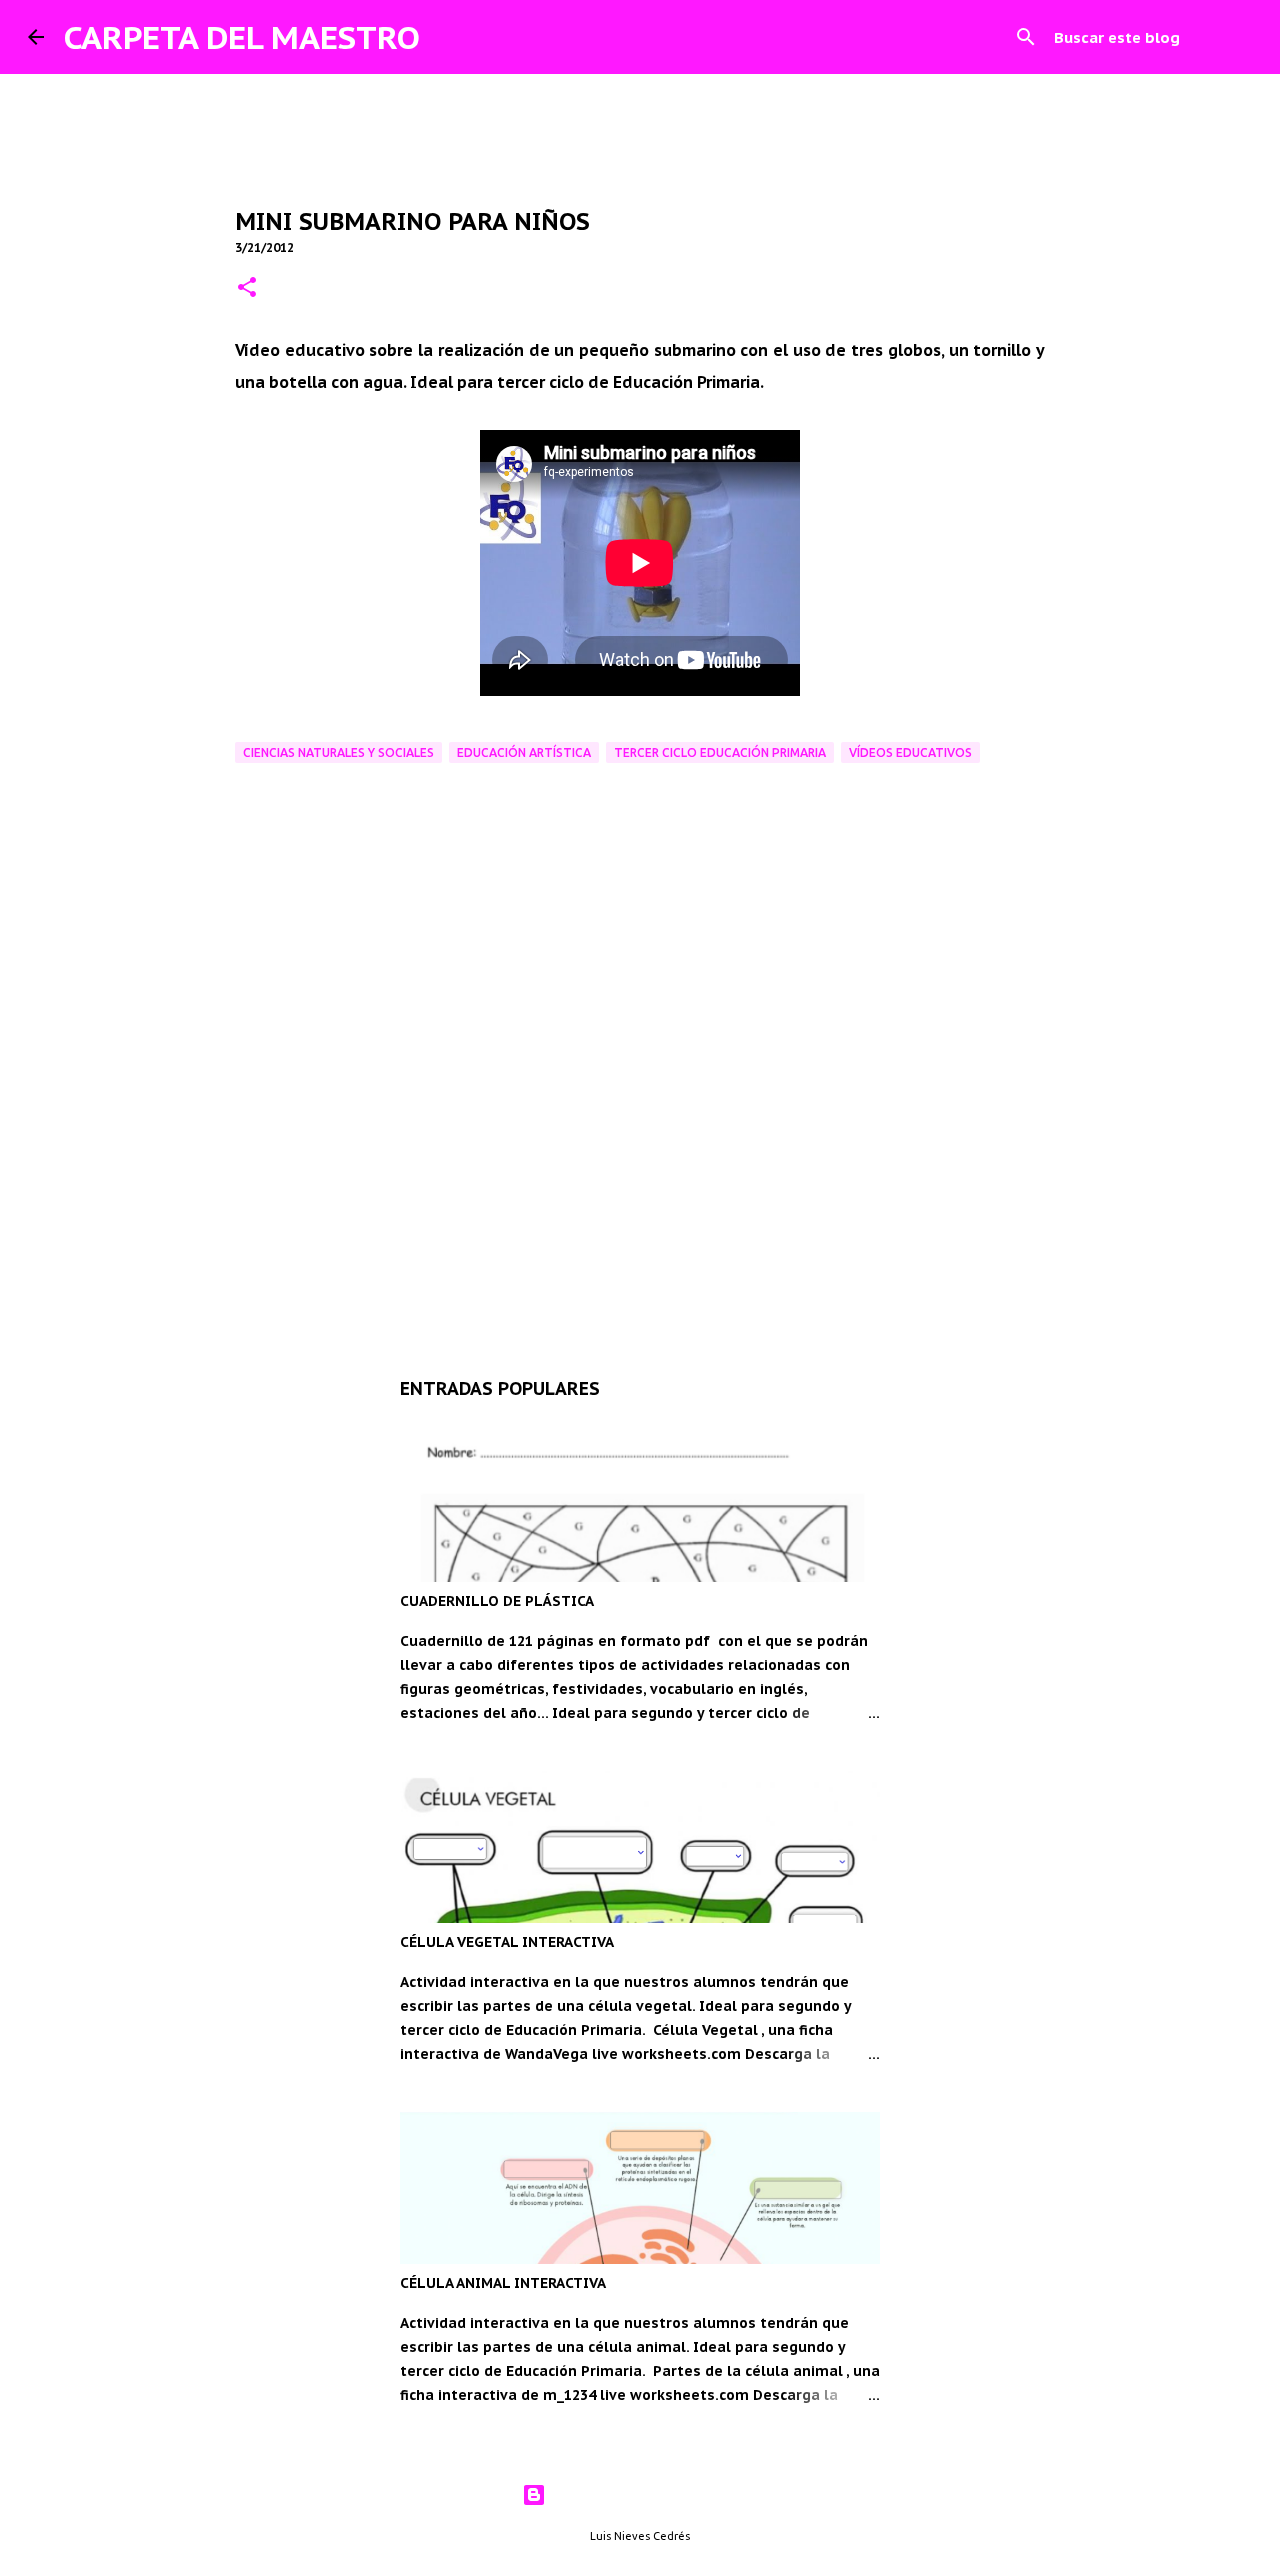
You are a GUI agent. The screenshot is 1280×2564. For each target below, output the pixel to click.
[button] (247, 288)
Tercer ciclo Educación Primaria (720, 752)
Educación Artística (524, 752)
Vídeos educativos (910, 752)
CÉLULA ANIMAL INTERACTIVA (503, 2283)
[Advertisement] (640, 1175)
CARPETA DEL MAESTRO (242, 37)
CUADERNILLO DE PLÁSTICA (497, 1601)
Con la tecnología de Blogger (652, 2495)
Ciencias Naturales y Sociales (338, 752)
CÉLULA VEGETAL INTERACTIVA (507, 1942)
